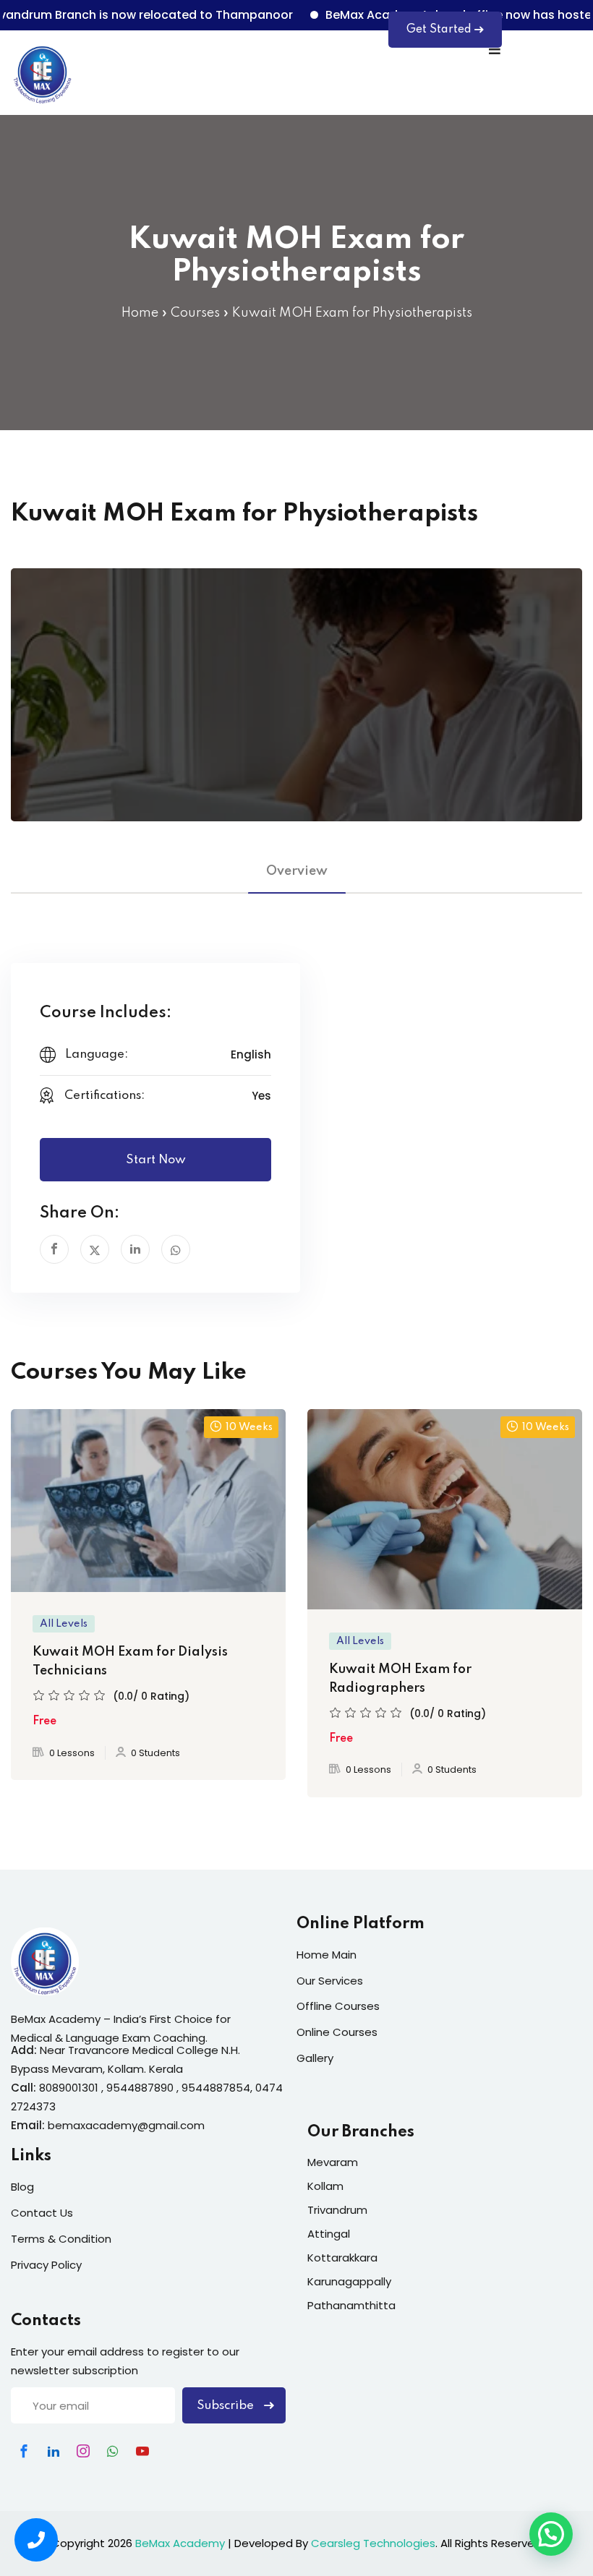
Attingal (329, 2234)
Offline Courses (338, 2006)
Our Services (330, 1981)
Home (140, 313)
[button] (551, 2534)
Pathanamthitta (351, 2305)
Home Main (327, 1955)
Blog (22, 2187)
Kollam (325, 2186)
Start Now (156, 1160)
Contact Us (42, 2213)
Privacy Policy (46, 2265)
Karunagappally (349, 2281)
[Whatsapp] (113, 2451)
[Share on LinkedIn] (135, 1249)
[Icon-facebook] (24, 2451)
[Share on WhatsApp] (176, 1249)
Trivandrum (337, 2210)
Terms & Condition (61, 2239)
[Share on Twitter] (95, 1249)
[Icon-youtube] (142, 2451)
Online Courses (337, 2032)
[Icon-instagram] (83, 2451)
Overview (297, 871)
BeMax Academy (180, 2543)
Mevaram (333, 2162)
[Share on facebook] (54, 1249)
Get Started (439, 30)
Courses (195, 313)
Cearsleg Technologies (373, 2543)
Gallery (315, 2058)
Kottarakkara (342, 2258)
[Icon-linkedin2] (54, 2451)
